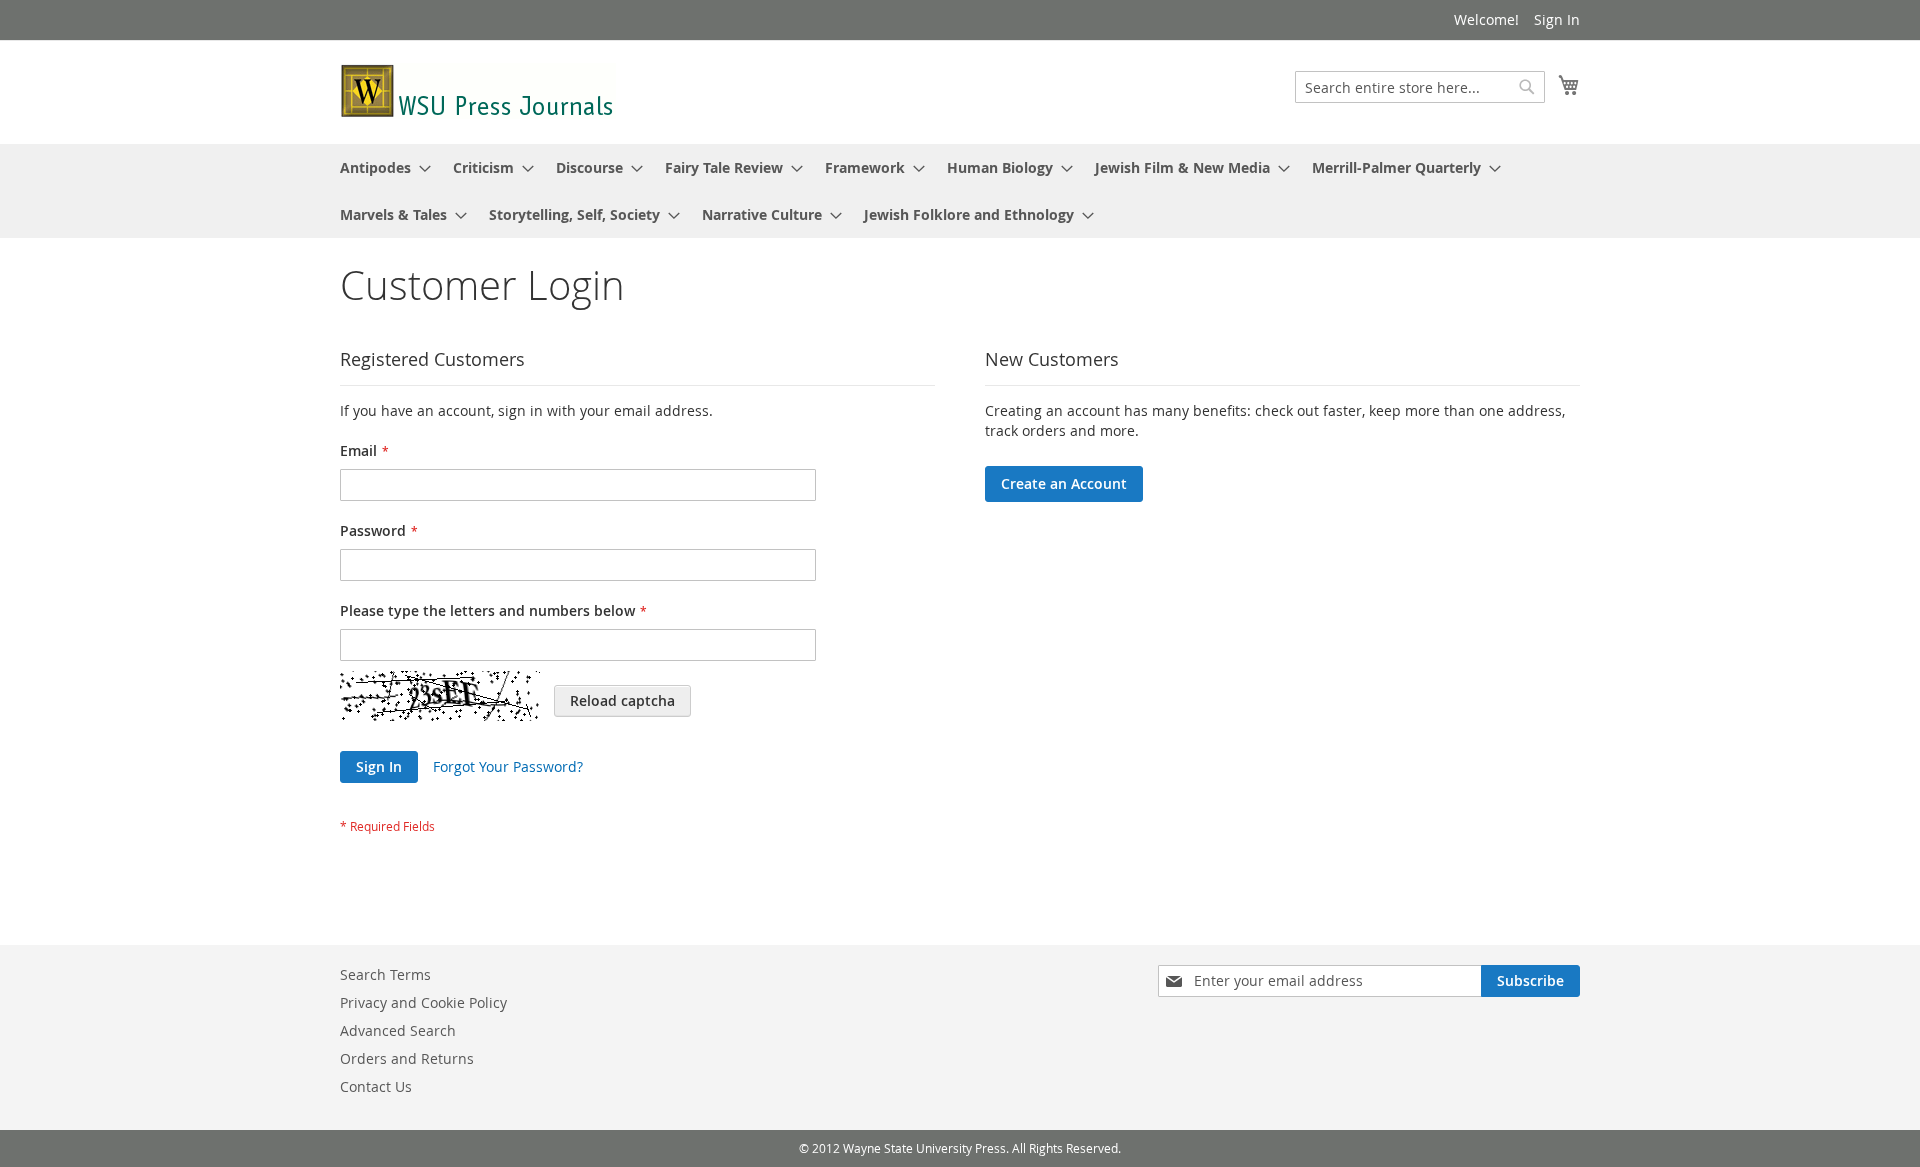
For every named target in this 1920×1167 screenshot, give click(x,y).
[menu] (960, 191)
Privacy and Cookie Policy (423, 1002)
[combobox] (1420, 87)
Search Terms (385, 974)
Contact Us (376, 1086)
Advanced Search (398, 1030)
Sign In (1557, 19)
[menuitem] (379, 167)
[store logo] (478, 91)
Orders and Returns (407, 1058)
